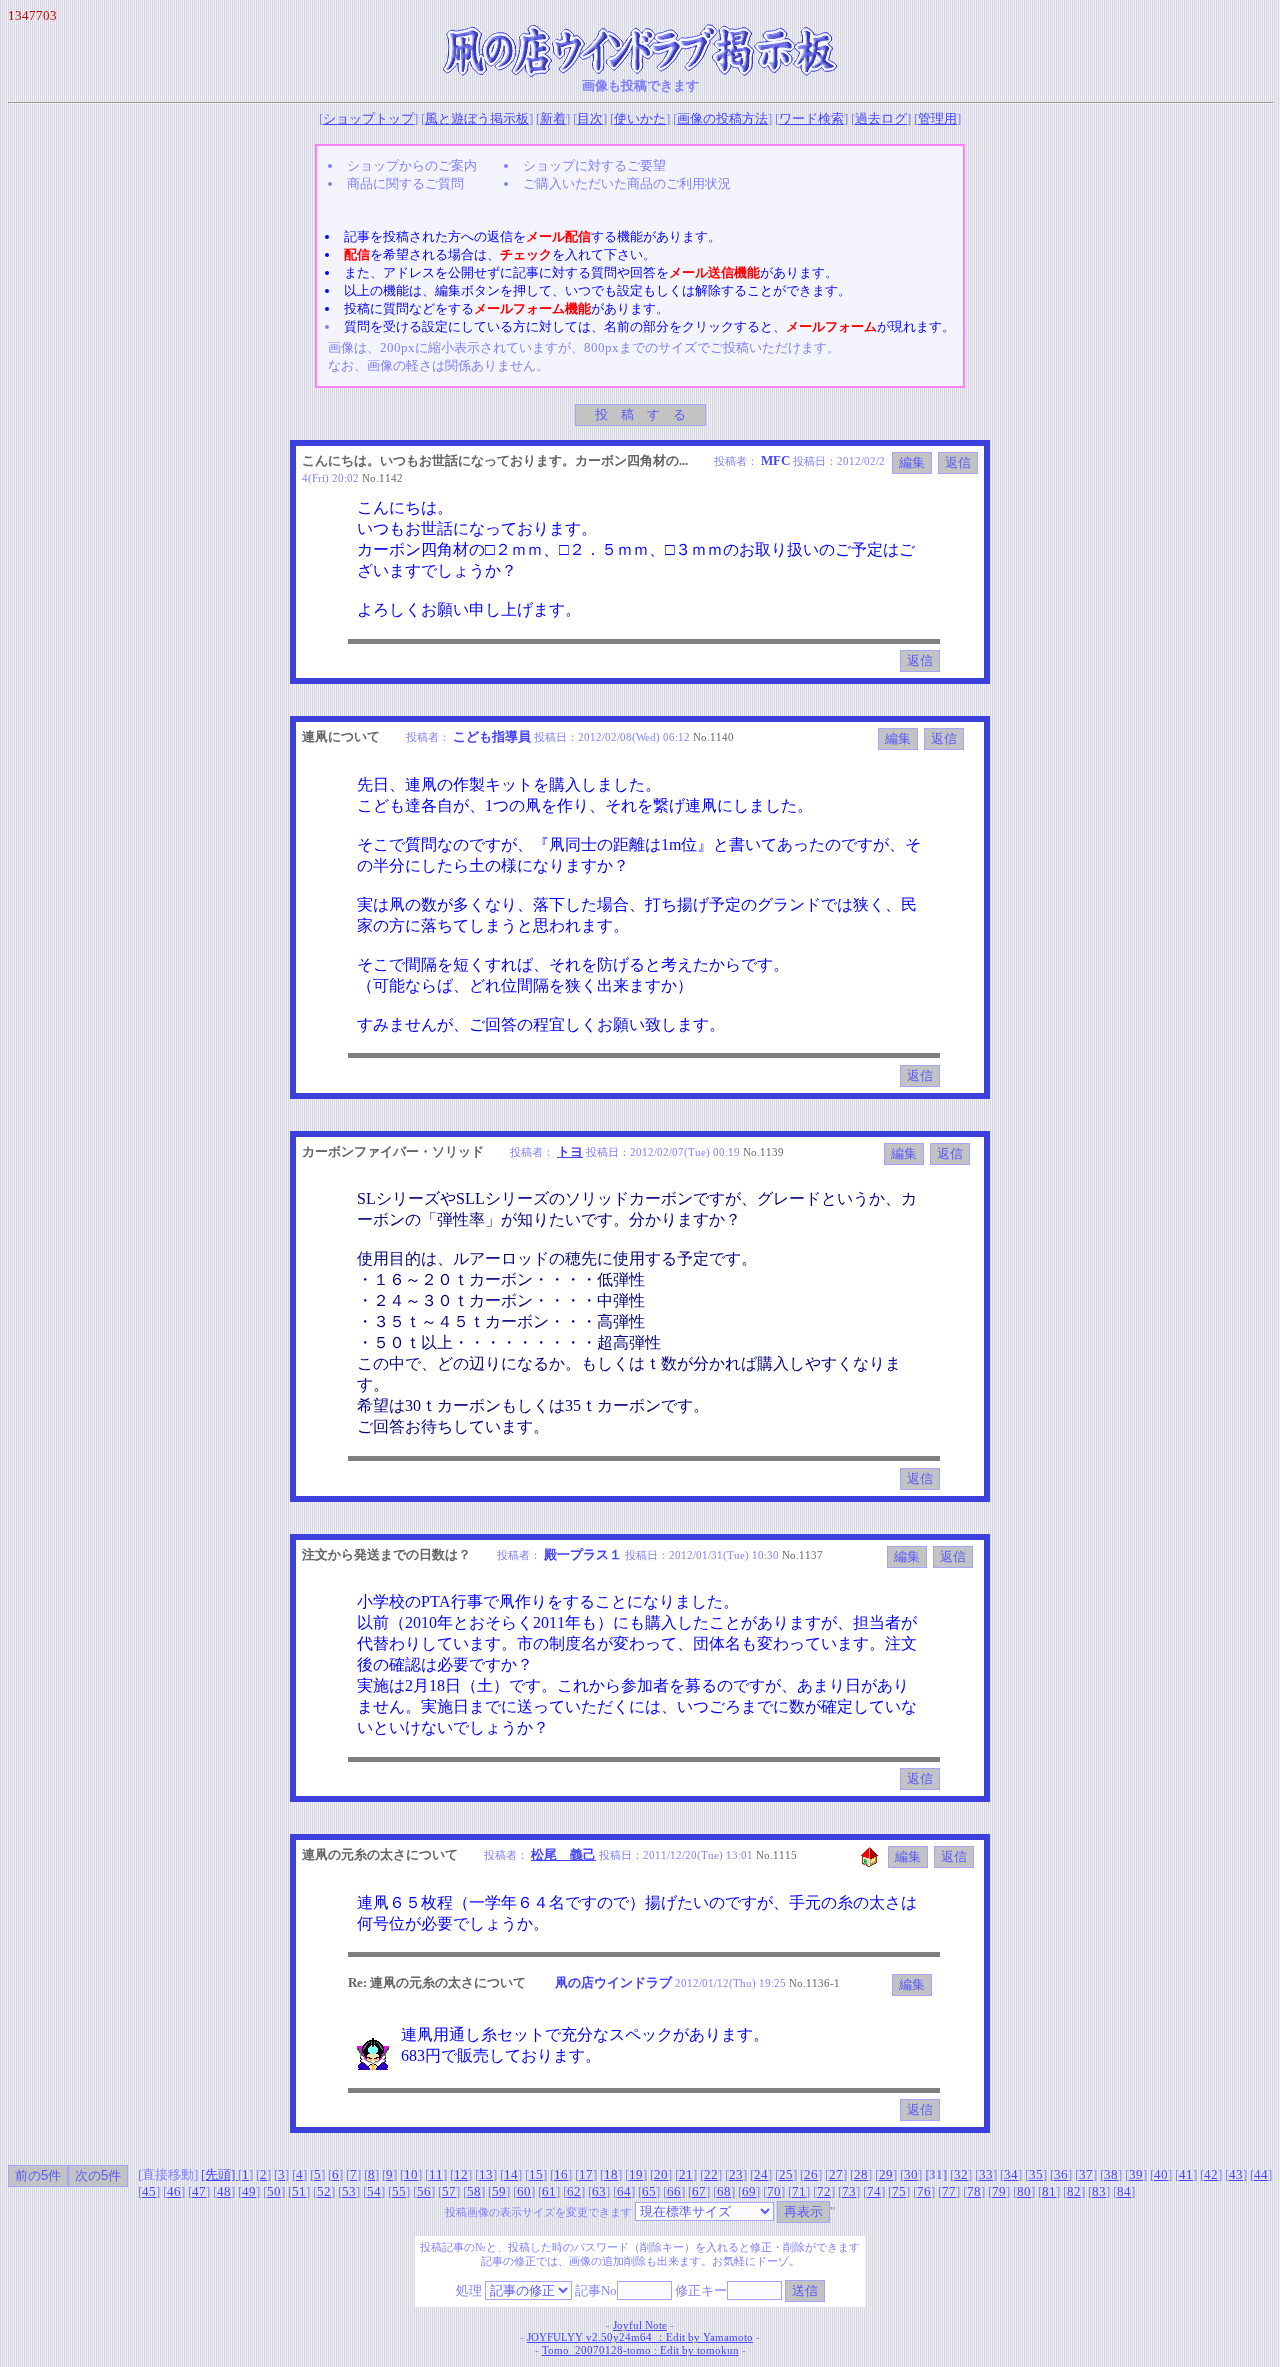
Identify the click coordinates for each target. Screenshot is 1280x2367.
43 (1236, 2174)
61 (549, 2191)
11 (436, 2174)
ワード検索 (811, 118)
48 (224, 2191)
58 (474, 2191)
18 (611, 2174)
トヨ (570, 1151)
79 (999, 2191)
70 (774, 2191)
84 (1124, 2191)
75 (899, 2191)
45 (149, 2191)
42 (1211, 2174)
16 (561, 2174)
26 (811, 2174)
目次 (590, 118)
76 (924, 2191)
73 (849, 2191)
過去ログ (881, 118)
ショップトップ (368, 118)
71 (799, 2191)
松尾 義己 (563, 1854)
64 (624, 2191)
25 (786, 2174)
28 (861, 2174)
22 (711, 2174)
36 (1061, 2174)
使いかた (640, 118)
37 (1086, 2174)
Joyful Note (640, 2325)
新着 (553, 118)
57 (449, 2191)
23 (736, 2174)
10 (411, 2174)
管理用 (937, 118)
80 (1024, 2191)
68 (724, 2191)
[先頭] (219, 2174)
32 (961, 2174)
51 (299, 2191)
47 (199, 2191)
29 (886, 2174)
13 (486, 2174)
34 (1011, 2174)
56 (424, 2191)
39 (1136, 2174)
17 (586, 2174)
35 (1036, 2174)
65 (649, 2191)
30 (911, 2174)
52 (324, 2191)
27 (836, 2174)
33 (986, 2174)
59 (499, 2191)
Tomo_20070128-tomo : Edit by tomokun (640, 2350)
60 (524, 2191)
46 (174, 2191)
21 (686, 2174)
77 (949, 2191)
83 (1099, 2191)
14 (511, 2174)
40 (1161, 2174)
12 (461, 2174)
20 (661, 2174)
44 (1261, 2174)
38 (1111, 2174)
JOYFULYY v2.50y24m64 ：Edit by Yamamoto (640, 2337)
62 (574, 2191)
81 (1049, 2191)
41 (1186, 2174)
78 (974, 2191)
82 (1074, 2191)
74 (874, 2191)
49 (249, 2191)
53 (349, 2191)
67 (699, 2191)
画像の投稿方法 (722, 118)
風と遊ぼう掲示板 (477, 118)
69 (749, 2191)
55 (399, 2191)
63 (599, 2191)
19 (636, 2174)
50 (274, 2191)
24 (761, 2174)
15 (536, 2174)
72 (824, 2191)
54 (374, 2191)
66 (674, 2191)
